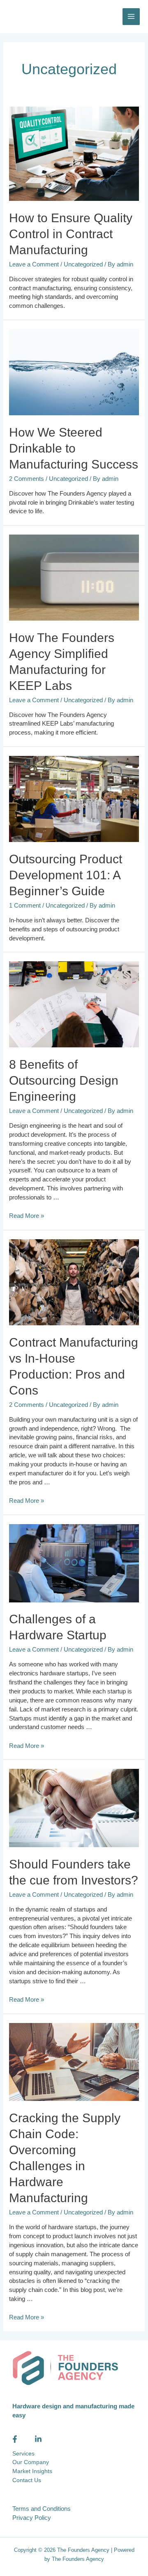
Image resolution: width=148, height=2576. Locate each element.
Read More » (27, 1216)
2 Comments (27, 479)
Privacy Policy (32, 2518)
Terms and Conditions (42, 2509)
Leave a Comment (34, 264)
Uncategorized (83, 264)
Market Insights (32, 2471)
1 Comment (25, 906)
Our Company (31, 2462)
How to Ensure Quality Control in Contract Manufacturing (71, 234)
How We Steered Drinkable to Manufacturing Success (74, 448)
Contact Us (27, 2480)
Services (23, 2454)
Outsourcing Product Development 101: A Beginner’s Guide (66, 875)
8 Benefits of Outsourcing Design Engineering (64, 1080)
